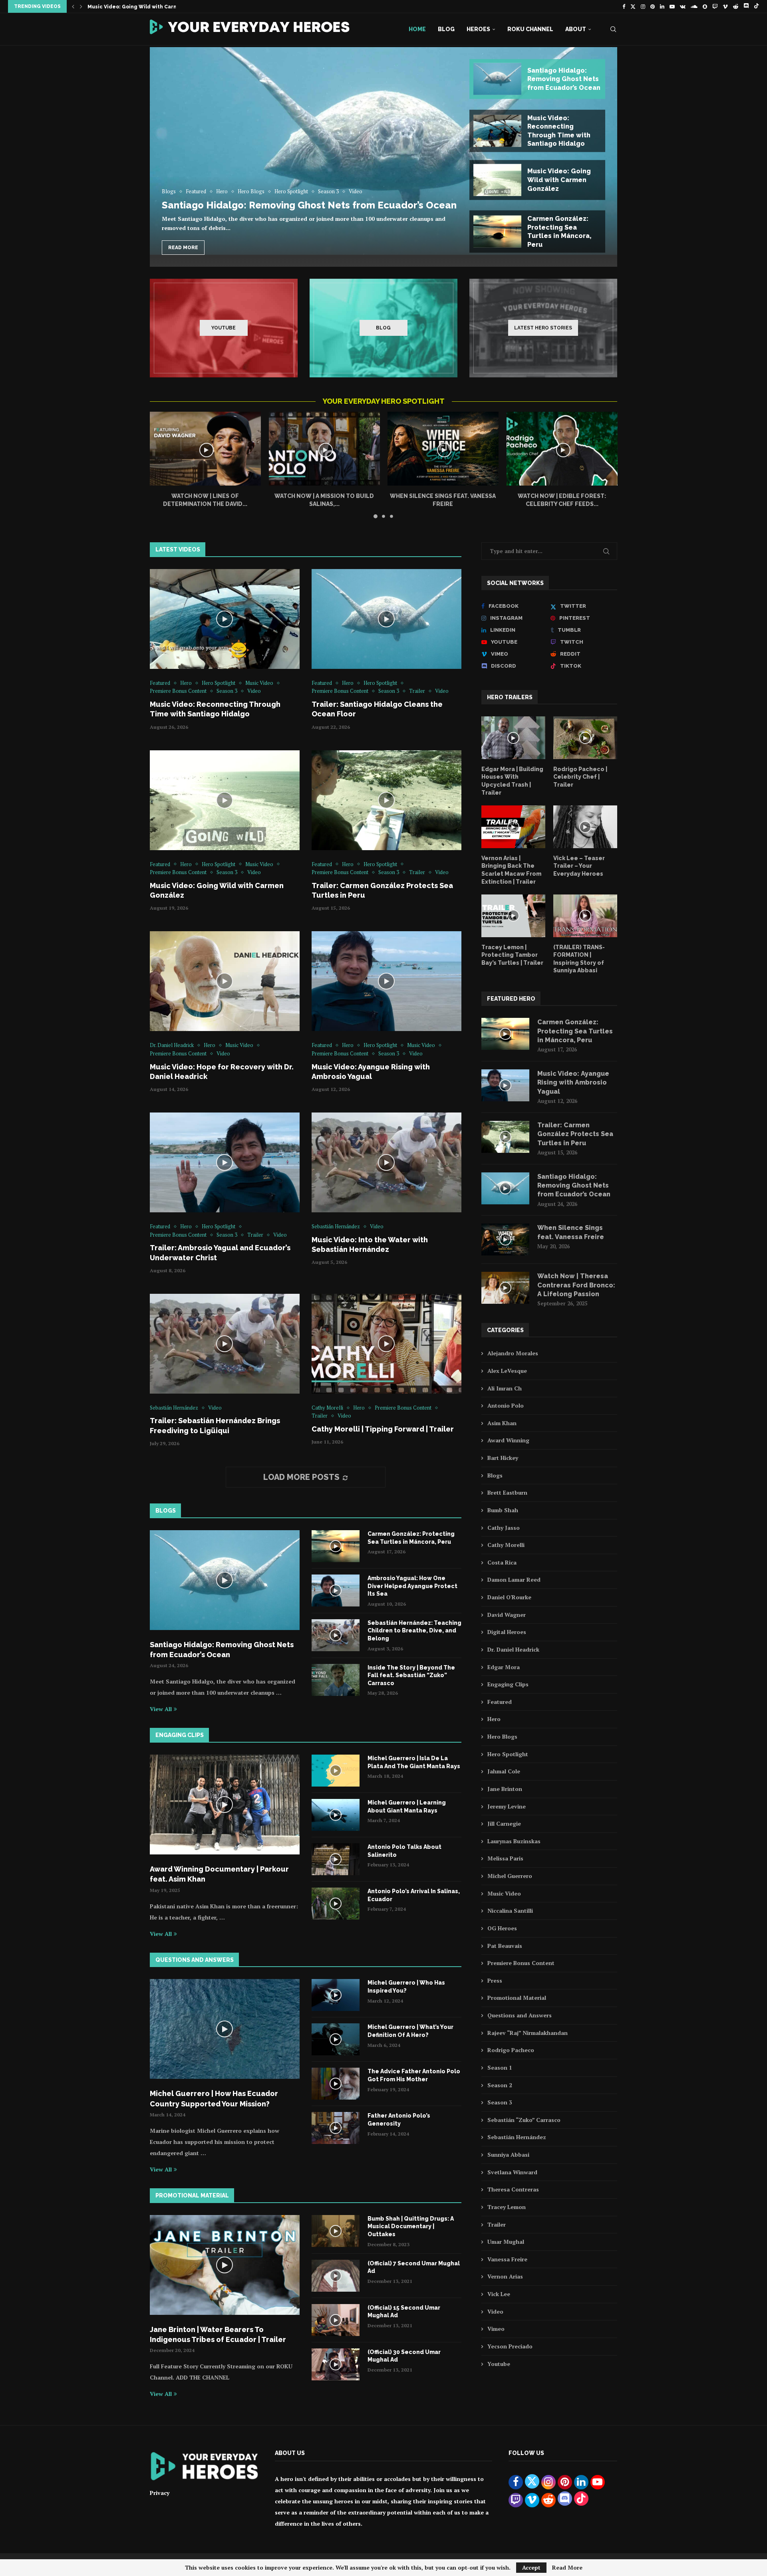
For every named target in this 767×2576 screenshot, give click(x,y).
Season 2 (500, 2085)
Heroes (478, 29)
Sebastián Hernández (517, 2137)
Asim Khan (502, 1423)
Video (495, 2311)
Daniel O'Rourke (509, 1597)
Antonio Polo (506, 1405)
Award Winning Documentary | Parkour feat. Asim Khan (219, 1874)
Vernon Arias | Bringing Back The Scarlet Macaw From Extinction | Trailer (511, 870)
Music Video (504, 1893)
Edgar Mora (504, 1667)
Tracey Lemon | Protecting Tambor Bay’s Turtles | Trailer (512, 955)
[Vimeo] (725, 6)
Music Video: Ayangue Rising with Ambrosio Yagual (573, 1083)
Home (417, 29)
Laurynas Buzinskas (514, 1841)
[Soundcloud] (694, 6)
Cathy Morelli (506, 1545)
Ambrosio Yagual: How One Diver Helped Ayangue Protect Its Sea (412, 1586)
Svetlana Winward (512, 2172)
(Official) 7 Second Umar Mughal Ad (414, 2267)
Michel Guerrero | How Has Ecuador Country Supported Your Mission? (214, 2098)
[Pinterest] (653, 6)
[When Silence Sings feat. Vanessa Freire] (443, 449)
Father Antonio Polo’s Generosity (399, 2120)
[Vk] (683, 6)
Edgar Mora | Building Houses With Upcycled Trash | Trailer (512, 781)
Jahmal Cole (504, 1771)
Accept (531, 2567)
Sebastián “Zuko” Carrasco (524, 2120)
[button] (73, 6)
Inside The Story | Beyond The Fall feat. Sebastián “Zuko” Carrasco (411, 1675)
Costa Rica (502, 1562)
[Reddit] (736, 6)
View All (161, 1709)
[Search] (613, 29)
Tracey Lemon (507, 2207)
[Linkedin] (662, 6)
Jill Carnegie (504, 1823)
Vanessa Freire (507, 2259)
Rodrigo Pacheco (511, 2050)
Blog (446, 29)
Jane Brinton (505, 1789)
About (576, 29)
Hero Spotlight (508, 1754)
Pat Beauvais (505, 1946)
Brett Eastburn (507, 1492)
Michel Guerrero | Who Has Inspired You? (406, 1987)
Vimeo (496, 2329)
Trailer (497, 2224)
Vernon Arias (505, 2276)
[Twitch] (715, 6)
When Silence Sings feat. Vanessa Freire (571, 1232)
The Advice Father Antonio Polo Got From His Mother (414, 2075)
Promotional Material (517, 1998)
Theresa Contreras (513, 2189)
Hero (494, 1719)
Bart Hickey (503, 1458)
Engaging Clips (508, 1684)
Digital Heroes (507, 1632)
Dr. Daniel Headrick (513, 1649)
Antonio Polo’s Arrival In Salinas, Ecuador (414, 1895)
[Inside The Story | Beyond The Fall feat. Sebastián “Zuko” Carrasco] (336, 1680)
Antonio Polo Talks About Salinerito (404, 1851)
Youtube (499, 2364)
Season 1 (500, 2067)
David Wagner (507, 1615)
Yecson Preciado (510, 2346)
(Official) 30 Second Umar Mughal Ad (404, 2356)
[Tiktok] (756, 6)
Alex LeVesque (507, 1371)
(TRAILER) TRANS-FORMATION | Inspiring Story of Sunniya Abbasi (579, 959)
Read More (567, 2568)
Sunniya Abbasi (508, 2155)
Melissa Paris (505, 1858)
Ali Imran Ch (505, 1388)
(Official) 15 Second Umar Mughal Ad (404, 2312)
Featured (500, 1702)
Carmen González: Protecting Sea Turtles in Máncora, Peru (411, 1538)
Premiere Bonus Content (521, 1963)
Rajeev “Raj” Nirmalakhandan (528, 2033)
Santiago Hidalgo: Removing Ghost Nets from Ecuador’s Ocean (309, 205)
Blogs (495, 1475)
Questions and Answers (520, 2015)
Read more (183, 248)
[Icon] (225, 619)
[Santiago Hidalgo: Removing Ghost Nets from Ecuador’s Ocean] (383, 151)
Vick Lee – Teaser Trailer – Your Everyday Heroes (579, 866)
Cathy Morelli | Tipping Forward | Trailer (383, 1429)
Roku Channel (530, 29)
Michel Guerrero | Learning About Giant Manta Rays (407, 1807)
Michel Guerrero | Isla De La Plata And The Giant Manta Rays (414, 1762)
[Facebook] (624, 6)
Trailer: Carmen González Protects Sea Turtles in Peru (159, 7)
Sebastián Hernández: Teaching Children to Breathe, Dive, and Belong (414, 1631)
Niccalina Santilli (510, 1911)
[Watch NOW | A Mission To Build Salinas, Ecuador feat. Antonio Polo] (324, 449)
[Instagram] (643, 6)
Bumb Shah (503, 1510)
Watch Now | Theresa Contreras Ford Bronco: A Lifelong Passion (576, 1285)
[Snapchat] (705, 6)
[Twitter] (633, 6)
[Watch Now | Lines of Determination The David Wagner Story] (205, 449)
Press (495, 1980)
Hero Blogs (502, 1736)
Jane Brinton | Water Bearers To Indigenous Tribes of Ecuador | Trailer (218, 2334)
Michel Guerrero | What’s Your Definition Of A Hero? (410, 2031)
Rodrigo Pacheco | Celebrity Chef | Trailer (580, 777)
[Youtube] (672, 6)
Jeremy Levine (507, 1806)
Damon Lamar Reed (514, 1580)
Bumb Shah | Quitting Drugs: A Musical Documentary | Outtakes (411, 2226)
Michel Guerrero (510, 1876)
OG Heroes (502, 1928)
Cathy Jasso (504, 1528)
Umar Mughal (506, 2242)
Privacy (160, 2493)
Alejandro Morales (513, 1353)
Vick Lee (499, 2294)
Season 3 (500, 2102)
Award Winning (508, 1440)
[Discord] (746, 6)
